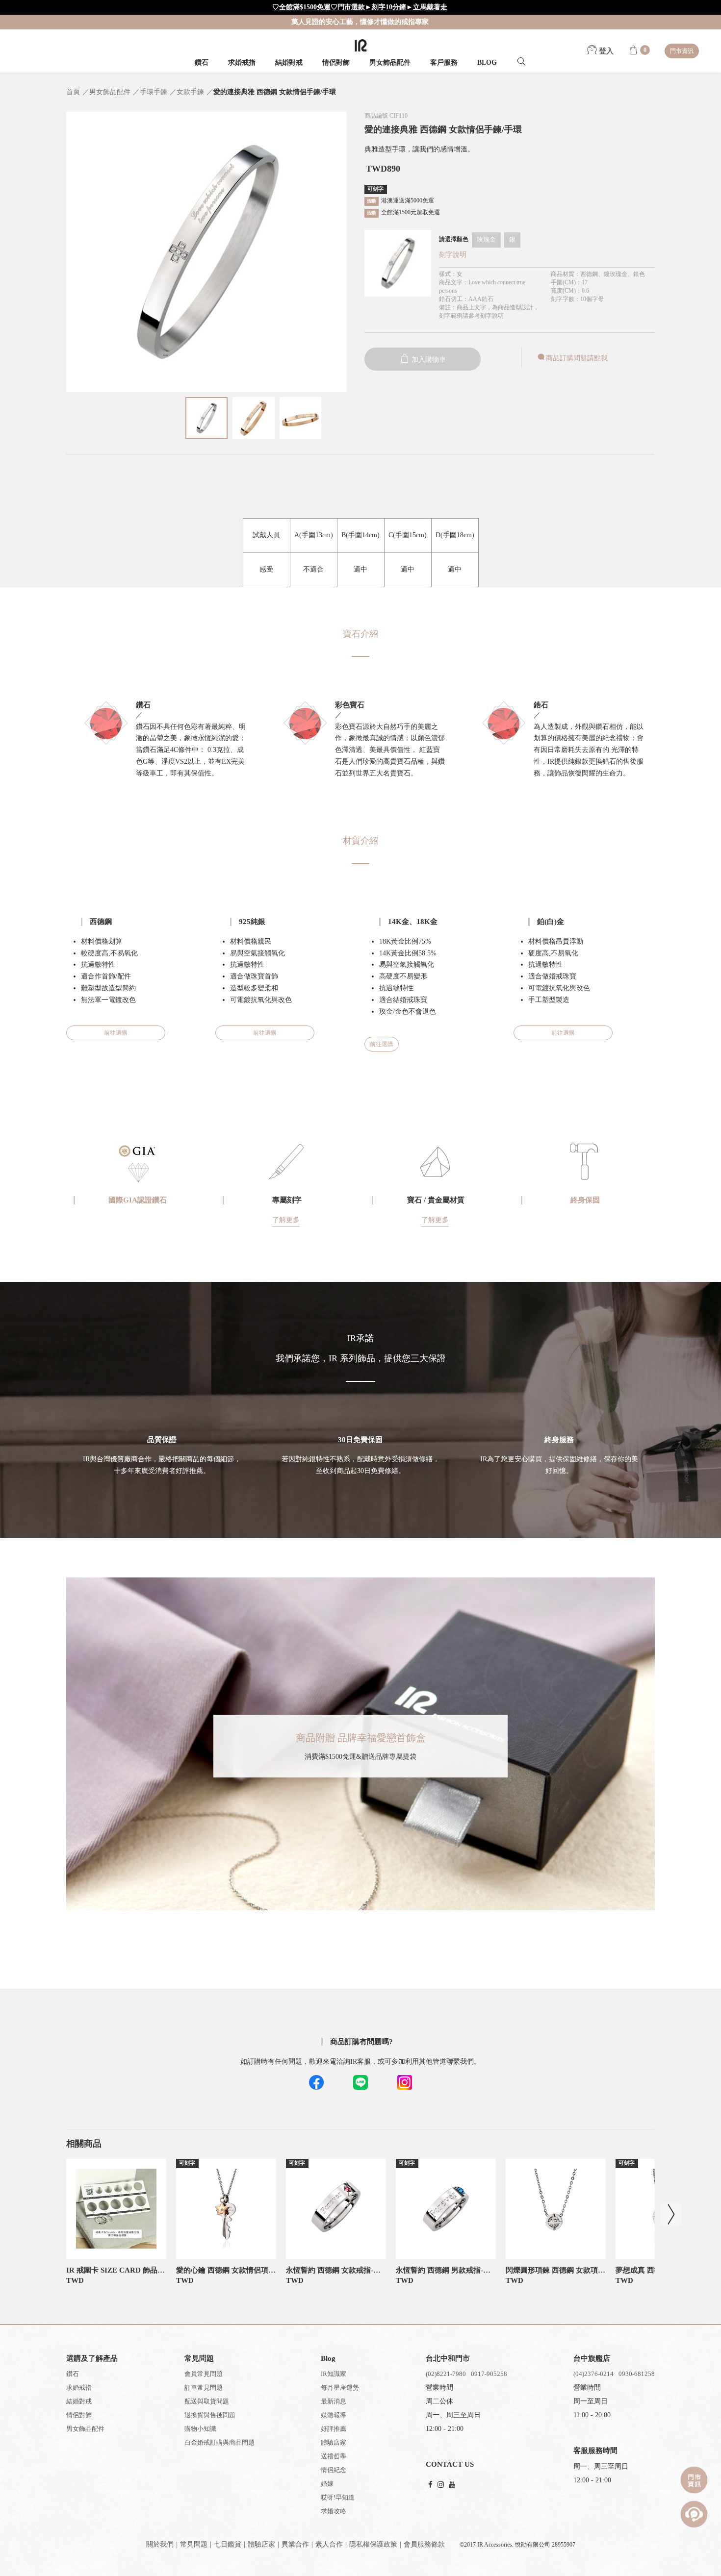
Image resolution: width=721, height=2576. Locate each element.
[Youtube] (452, 2485)
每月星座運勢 (340, 2388)
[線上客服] (694, 2514)
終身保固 (585, 1200)
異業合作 (295, 2544)
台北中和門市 (448, 2358)
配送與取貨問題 (207, 2401)
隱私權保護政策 (373, 2544)
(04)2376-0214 (593, 2374)
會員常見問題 (204, 2374)
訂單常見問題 (204, 2388)
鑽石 (202, 63)
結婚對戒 (289, 63)
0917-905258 (489, 2374)
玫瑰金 (486, 239)
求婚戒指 (242, 63)
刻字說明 (453, 255)
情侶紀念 (334, 2470)
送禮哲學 (334, 2456)
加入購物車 (428, 360)
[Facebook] (430, 2485)
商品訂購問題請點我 (577, 358)
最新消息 (334, 2401)
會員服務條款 (424, 2544)
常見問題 (194, 2544)
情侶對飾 (336, 63)
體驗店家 (334, 2442)
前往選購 (116, 1033)
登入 (605, 51)
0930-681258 (637, 2374)
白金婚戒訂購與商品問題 (219, 2442)
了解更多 (286, 1220)
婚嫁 (327, 2484)
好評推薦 (334, 2429)
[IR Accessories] (361, 45)
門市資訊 (682, 51)
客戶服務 (444, 63)
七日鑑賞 (228, 2544)
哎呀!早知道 (338, 2497)
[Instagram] (441, 2485)
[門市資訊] (694, 2480)
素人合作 (329, 2544)
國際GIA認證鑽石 (138, 1200)
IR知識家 (334, 2374)
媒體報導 (334, 2415)
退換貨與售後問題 (210, 2415)
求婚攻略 (334, 2511)
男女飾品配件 (390, 63)
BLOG (487, 63)
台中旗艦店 (592, 2358)
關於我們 (160, 2544)
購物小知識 (200, 2429)
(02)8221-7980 (446, 2374)
